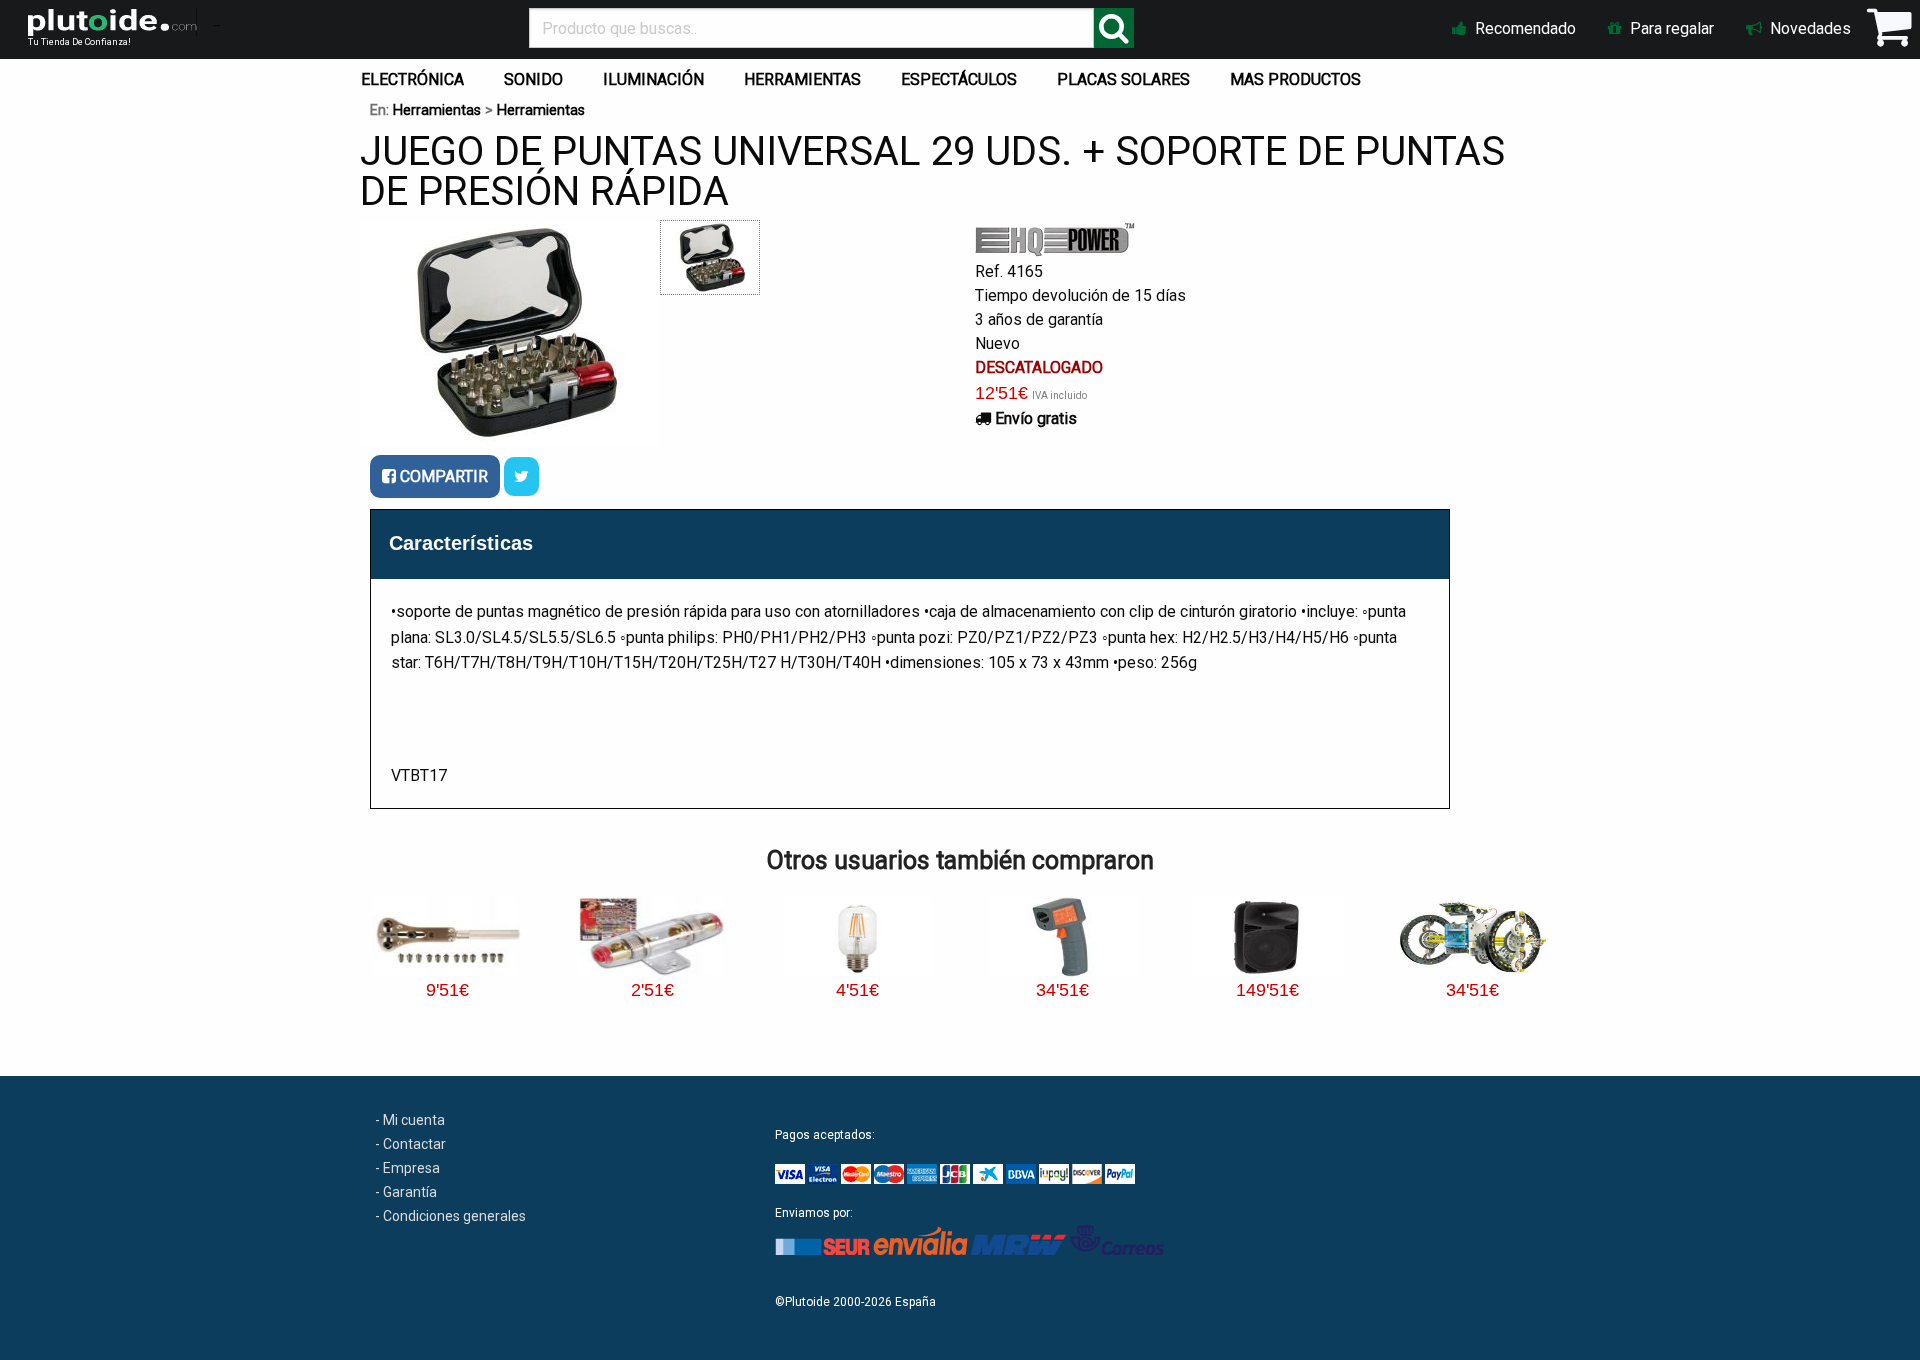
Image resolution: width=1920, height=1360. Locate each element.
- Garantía (406, 1192)
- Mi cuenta (410, 1120)
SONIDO (533, 79)
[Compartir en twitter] (521, 476)
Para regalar (1670, 28)
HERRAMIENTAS (802, 79)
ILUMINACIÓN (653, 79)
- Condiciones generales (450, 1216)
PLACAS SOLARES (1123, 79)
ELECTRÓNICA (412, 79)
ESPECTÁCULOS (959, 79)
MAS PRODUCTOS (1295, 79)
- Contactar (410, 1144)
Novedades (1808, 28)
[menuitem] (416, 75)
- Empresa (407, 1168)
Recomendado (1523, 28)
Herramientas (437, 110)
